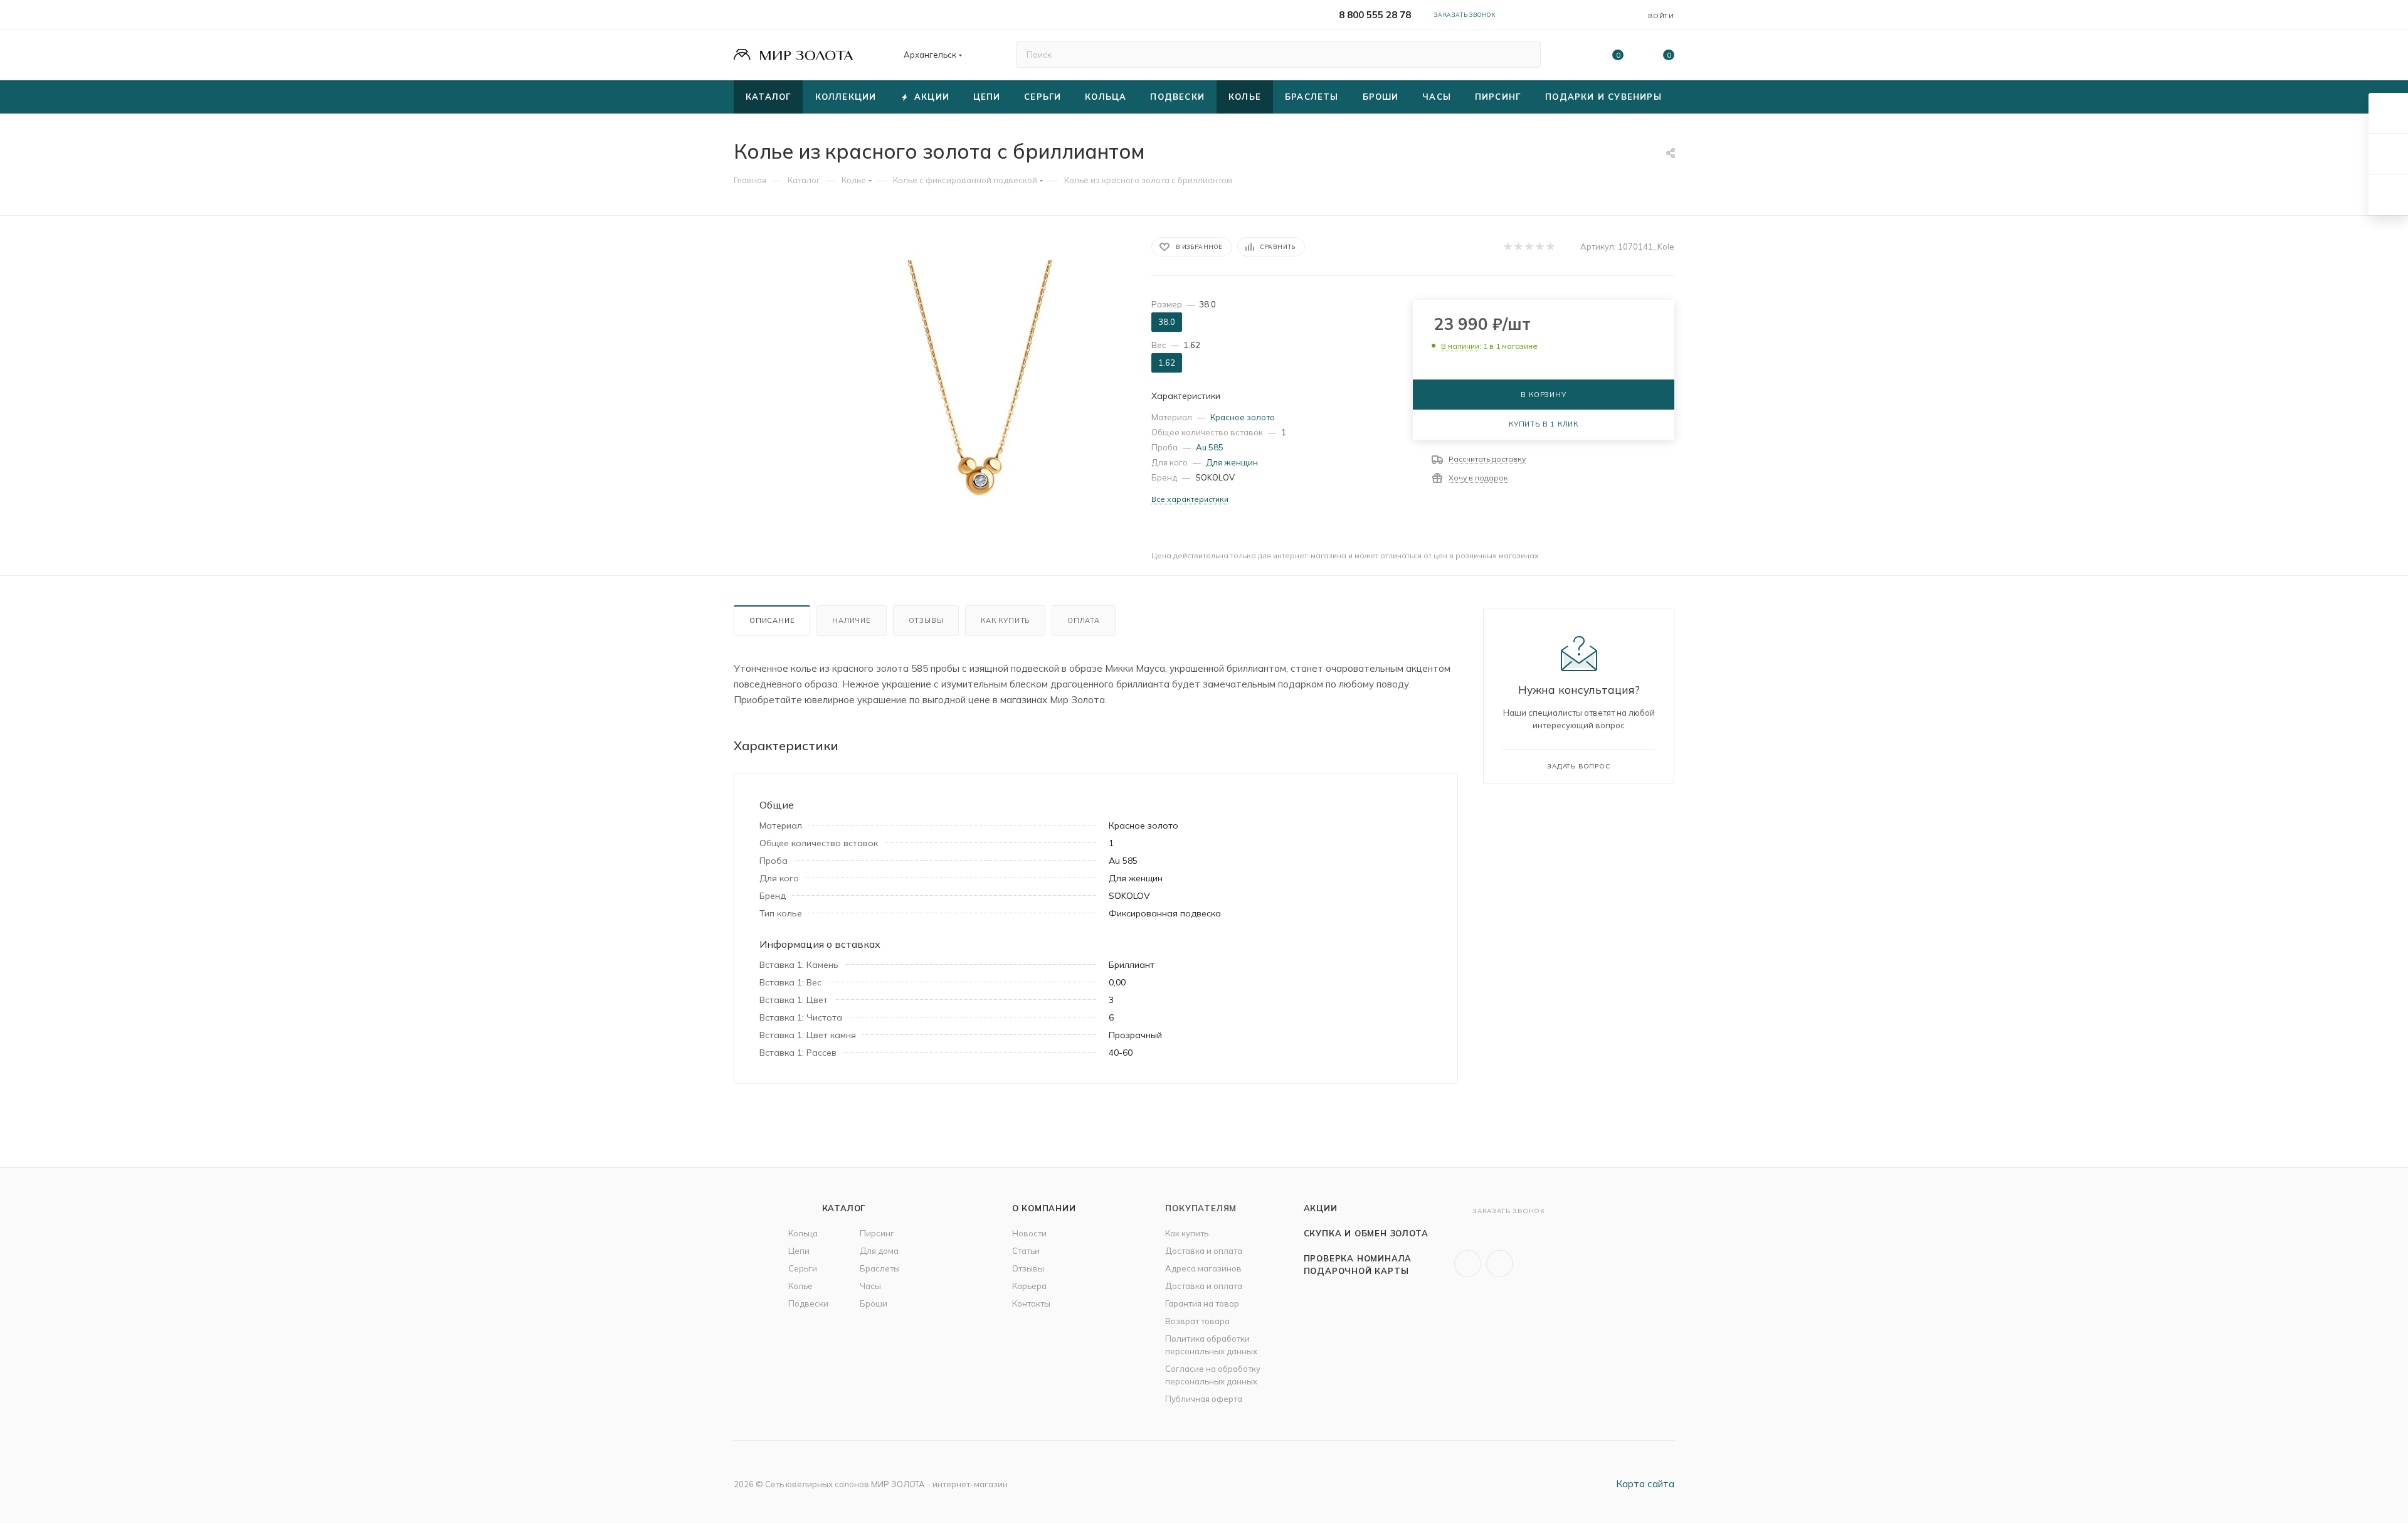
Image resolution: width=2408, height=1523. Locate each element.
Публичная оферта (1204, 1399)
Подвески (808, 1303)
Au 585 (1210, 447)
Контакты (1031, 1303)
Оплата (1084, 620)
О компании (1044, 1208)
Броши (874, 1303)
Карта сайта (1645, 1484)
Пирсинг (877, 1233)
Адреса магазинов (1203, 1268)
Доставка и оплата (1204, 1251)
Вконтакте (1468, 1264)
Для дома (879, 1251)
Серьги (803, 1268)
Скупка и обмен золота (1366, 1233)
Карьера (1029, 1286)
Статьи (1026, 1251)
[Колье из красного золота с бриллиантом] (980, 378)
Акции (1321, 1208)
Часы (870, 1286)
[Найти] (1525, 55)
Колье (800, 1286)
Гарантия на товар (1202, 1303)
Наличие (852, 620)
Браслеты (880, 1268)
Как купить (1005, 620)
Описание (772, 620)
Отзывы (926, 620)
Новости (1029, 1233)
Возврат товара (1197, 1321)
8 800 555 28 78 (1375, 15)
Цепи (799, 1251)
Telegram (1500, 1264)
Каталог (844, 1208)
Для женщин (1232, 462)
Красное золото (1243, 417)
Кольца (803, 1233)
